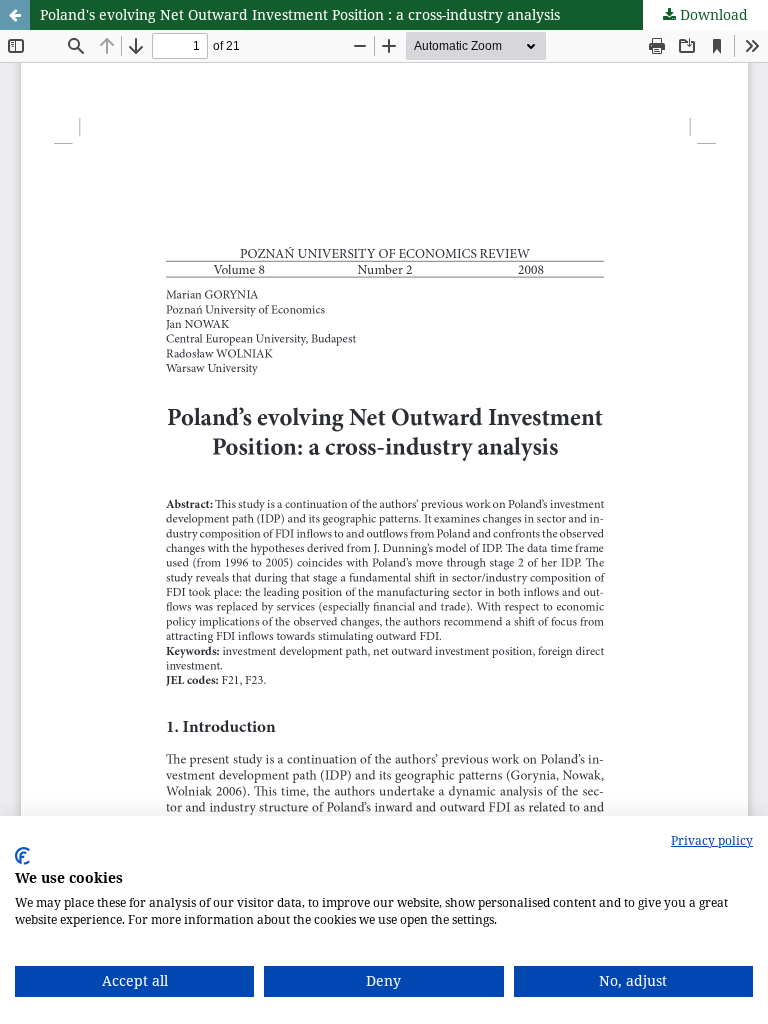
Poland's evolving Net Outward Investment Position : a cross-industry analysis (300, 14)
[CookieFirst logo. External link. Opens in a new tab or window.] (22, 856)
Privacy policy (712, 840)
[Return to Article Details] (15, 15)
